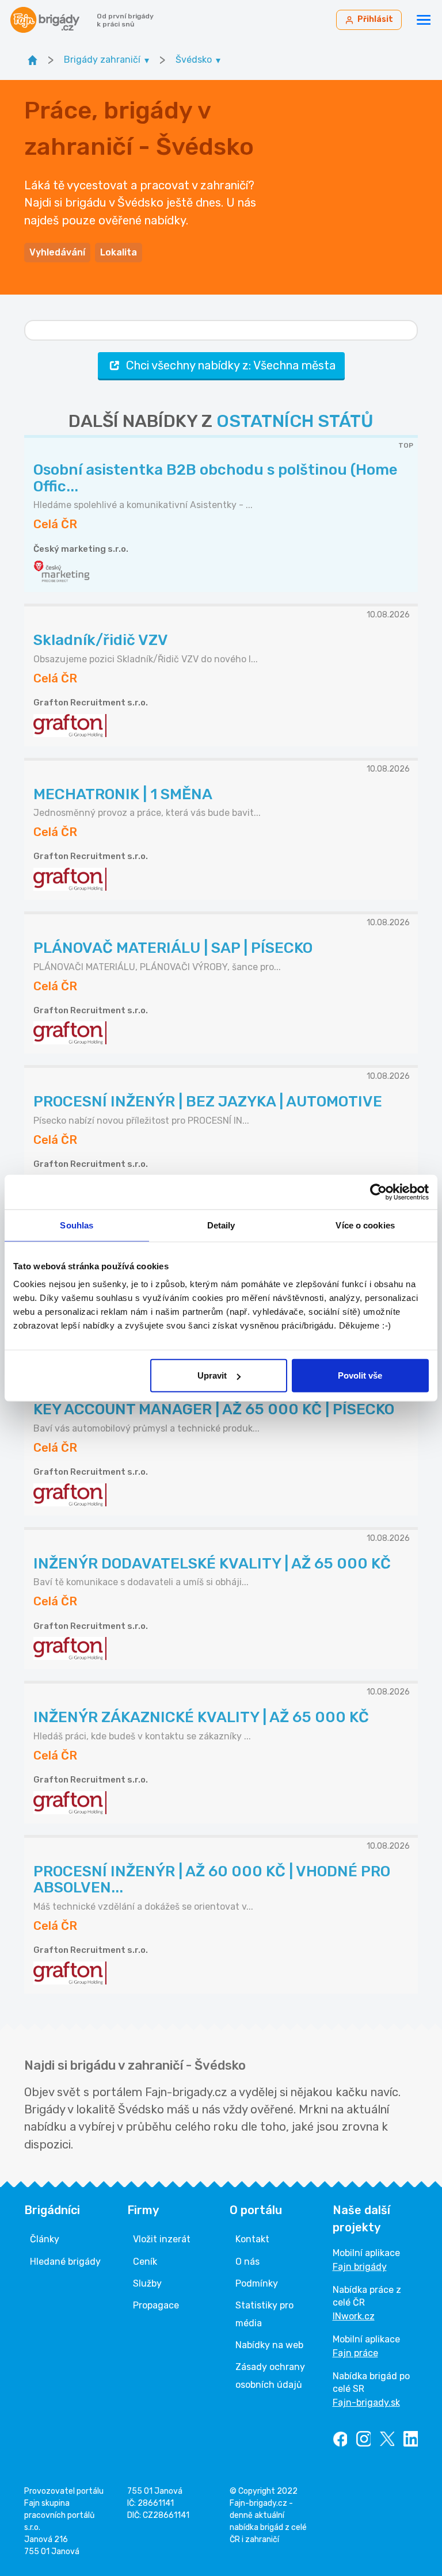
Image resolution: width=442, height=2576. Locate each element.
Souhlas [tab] (77, 1225)
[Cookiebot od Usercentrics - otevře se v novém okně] (378, 1192)
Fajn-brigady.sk (366, 2403)
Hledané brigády (65, 2262)
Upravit (212, 1375)
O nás (247, 2262)
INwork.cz (354, 2316)
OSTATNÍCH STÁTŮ (295, 421)
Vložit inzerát (162, 2239)
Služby (147, 2283)
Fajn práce (355, 2353)
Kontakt (252, 2239)
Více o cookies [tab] (365, 1225)
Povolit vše (360, 1375)
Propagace (156, 2305)
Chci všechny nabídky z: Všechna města (231, 365)
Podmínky (257, 2283)
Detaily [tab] (221, 1225)
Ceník (145, 2262)
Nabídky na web (269, 2345)
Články (45, 2239)
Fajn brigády (360, 2267)
